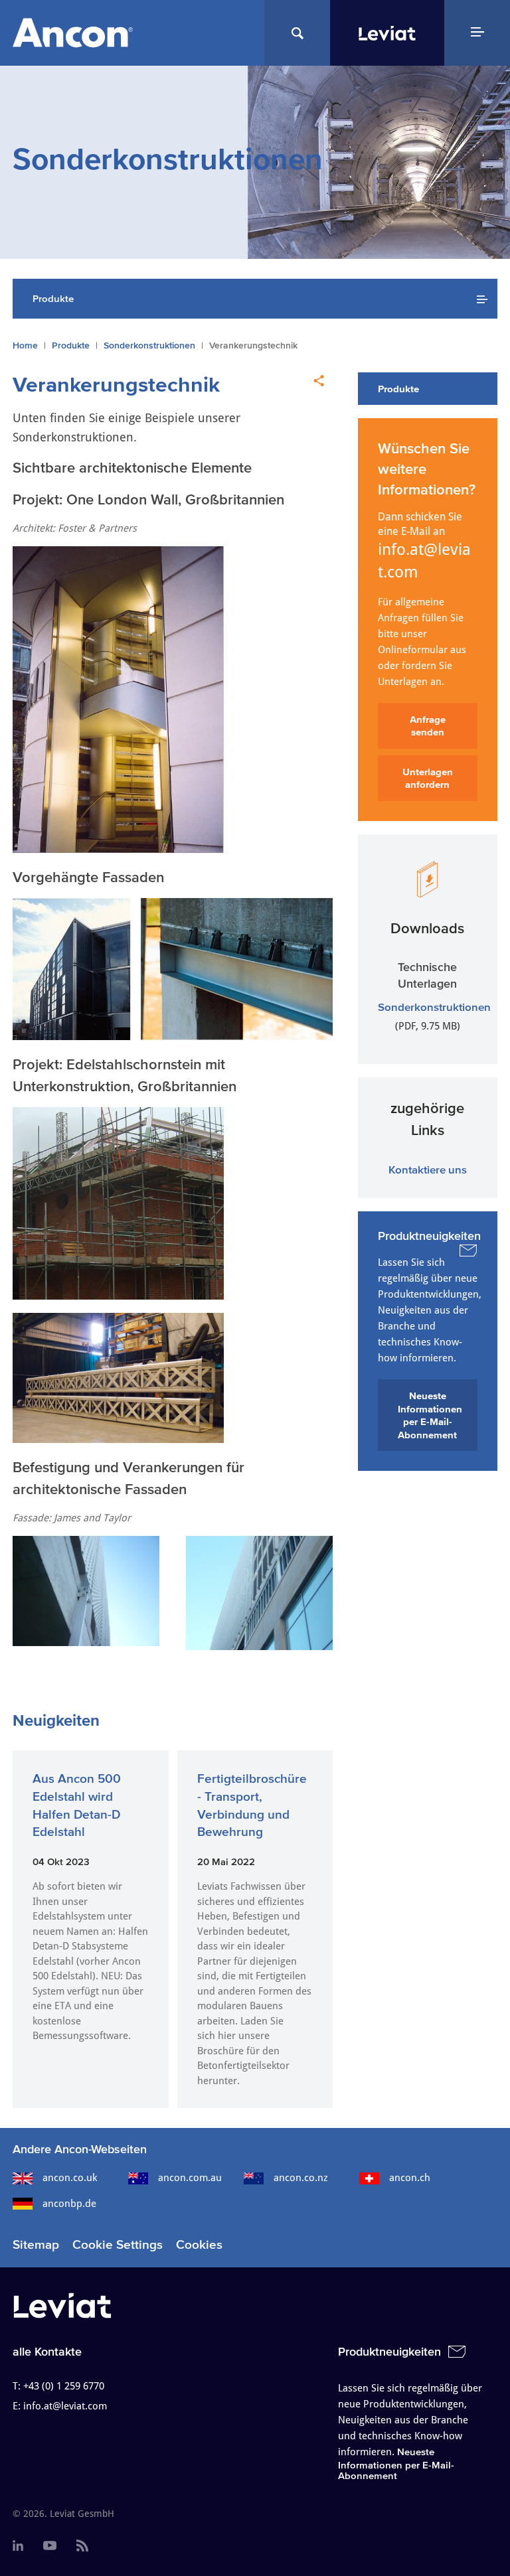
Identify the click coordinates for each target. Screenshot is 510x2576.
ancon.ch (410, 2178)
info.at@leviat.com (424, 561)
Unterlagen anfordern (428, 778)
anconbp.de (69, 2204)
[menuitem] (18, 2546)
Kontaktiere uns (428, 1169)
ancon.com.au (190, 2178)
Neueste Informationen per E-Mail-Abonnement (430, 1415)
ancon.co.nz (301, 2178)
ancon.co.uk (70, 2178)
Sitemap (36, 2244)
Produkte (71, 345)
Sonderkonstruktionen (149, 345)
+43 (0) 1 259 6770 (64, 2386)
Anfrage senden (428, 726)
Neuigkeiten (56, 1720)
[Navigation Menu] (477, 33)
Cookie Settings (118, 2244)
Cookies (199, 2244)
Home (25, 345)
